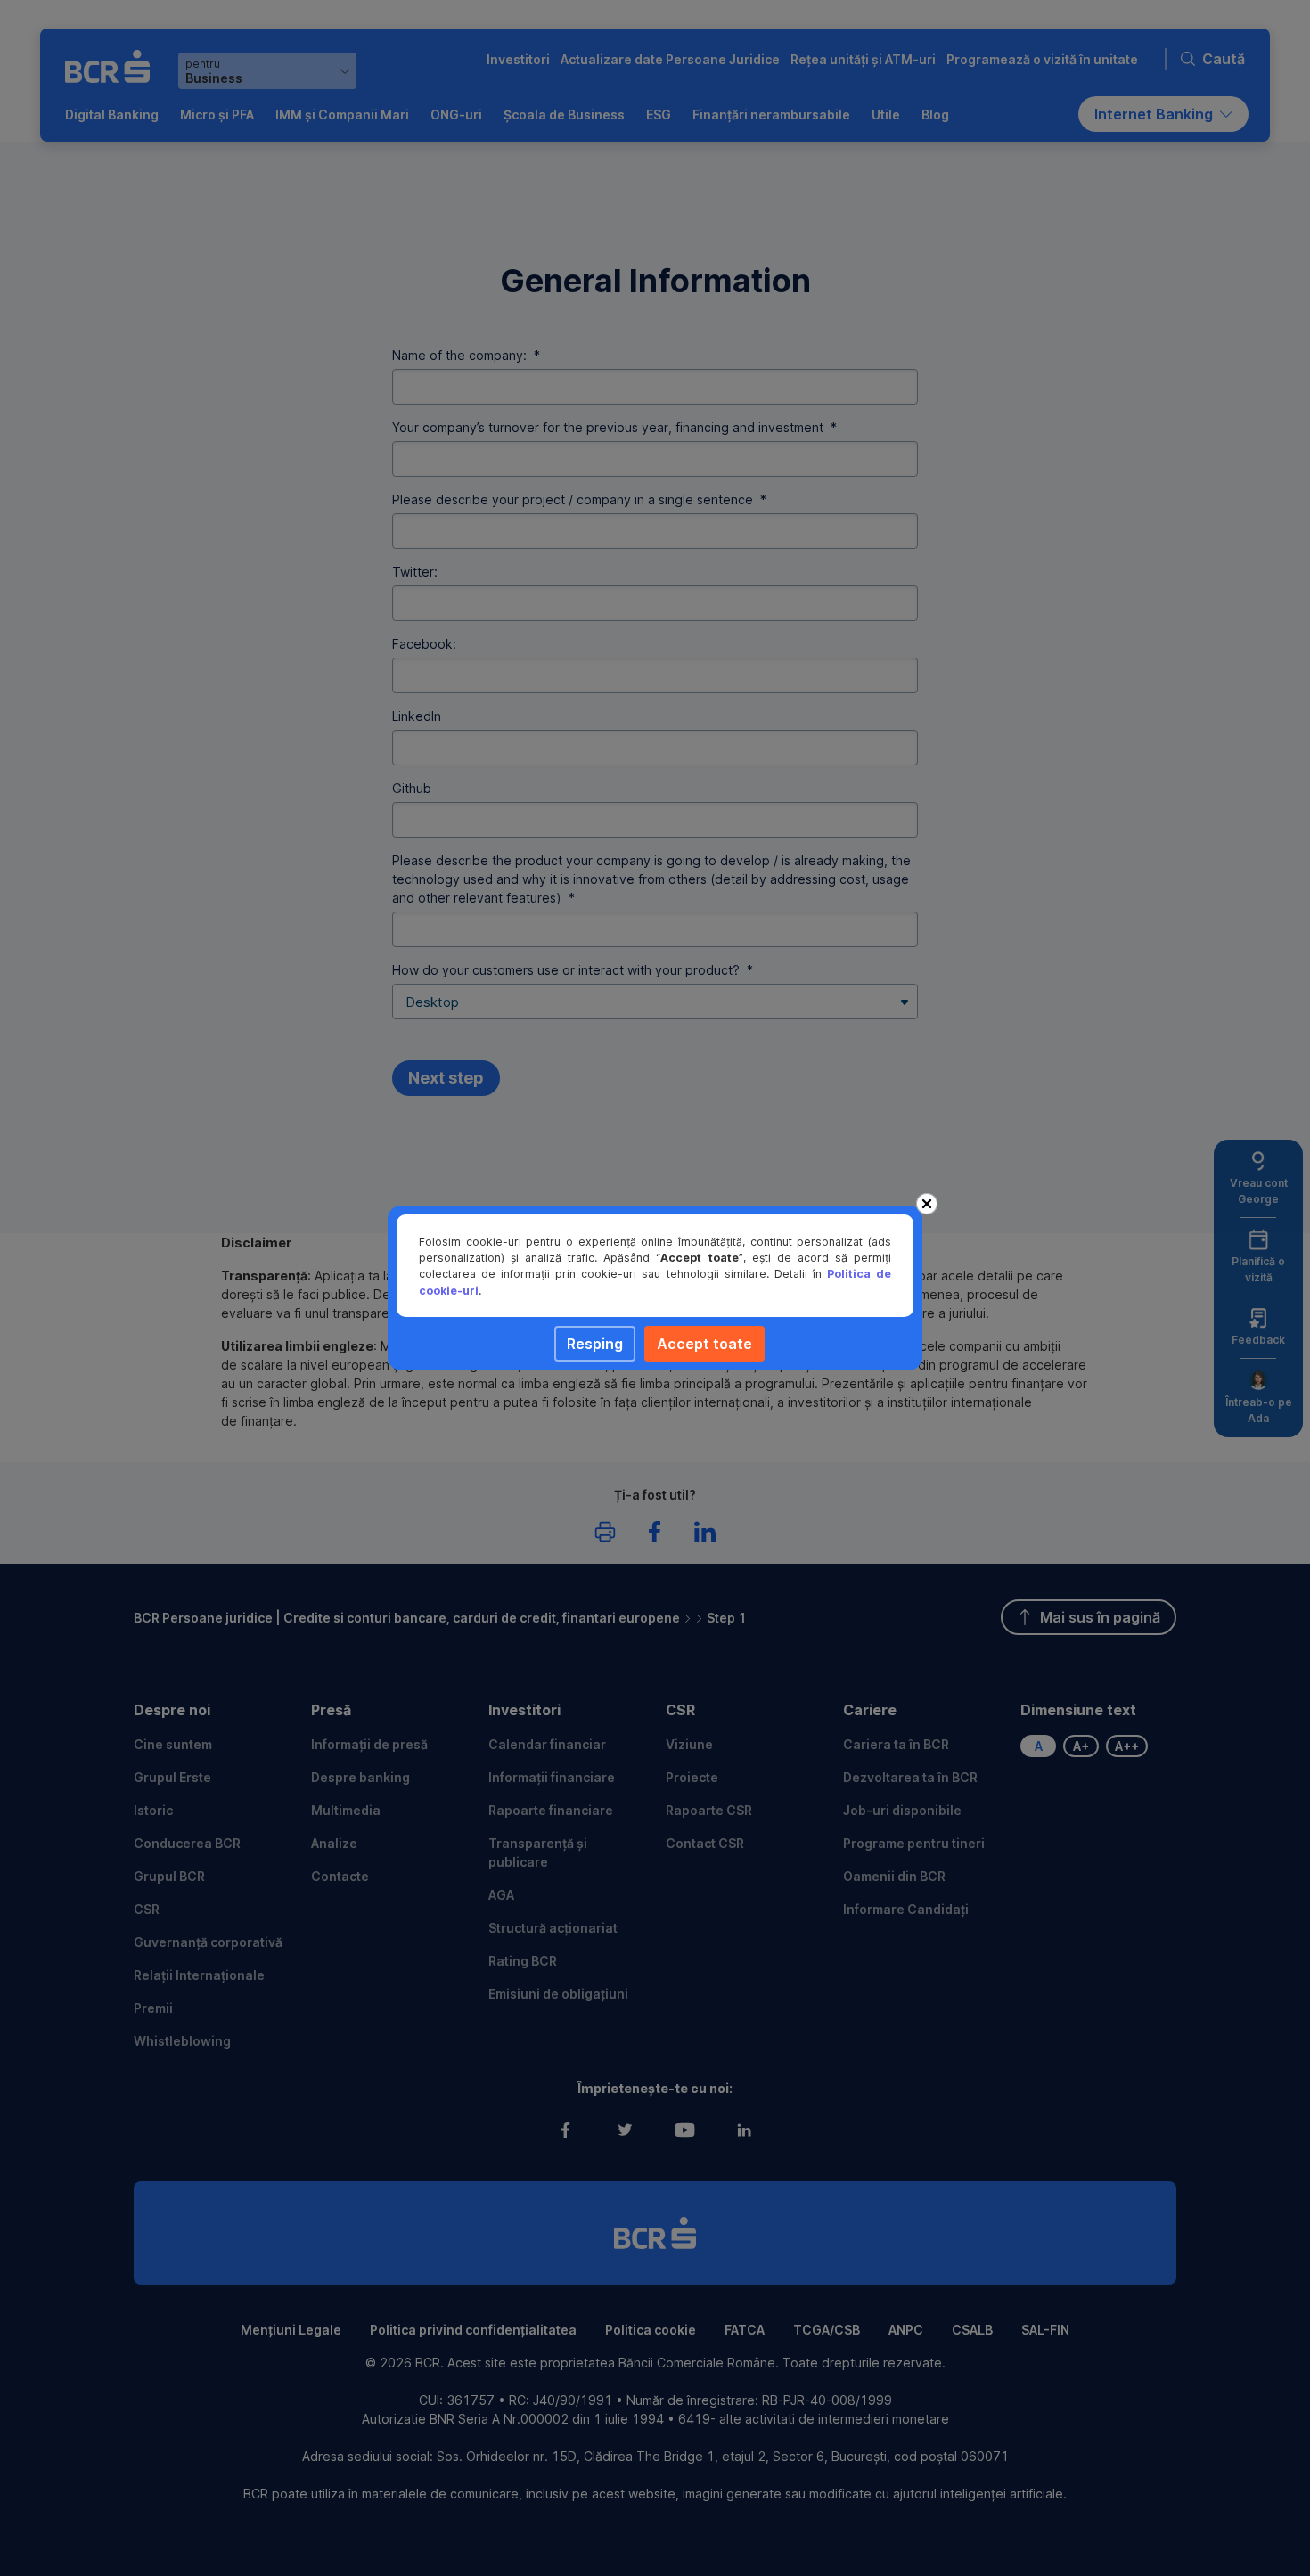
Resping (595, 1344)
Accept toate (704, 1344)
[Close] (927, 1204)
